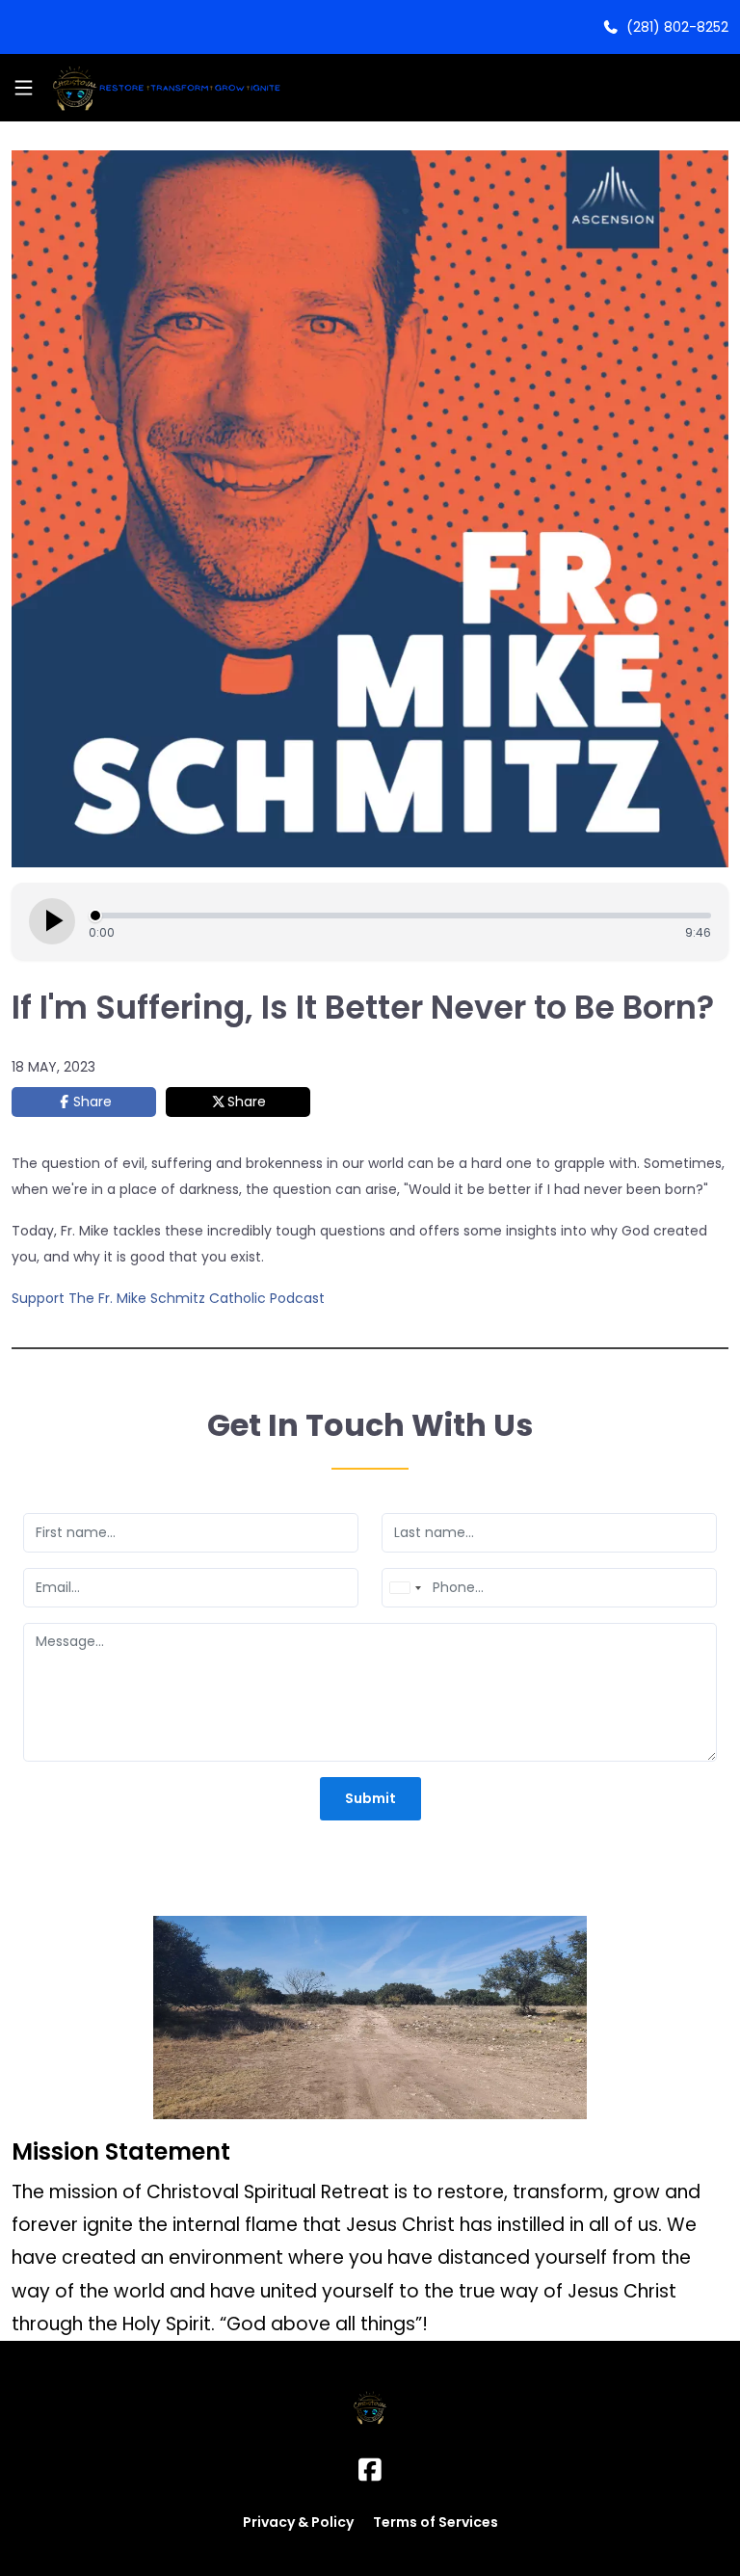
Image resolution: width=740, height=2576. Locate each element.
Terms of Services (436, 2522)
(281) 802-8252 (674, 27)
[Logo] (164, 88)
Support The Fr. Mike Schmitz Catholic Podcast (168, 1298)
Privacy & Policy (298, 2522)
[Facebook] (370, 2470)
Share (92, 1102)
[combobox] (405, 1588)
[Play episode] (52, 921)
